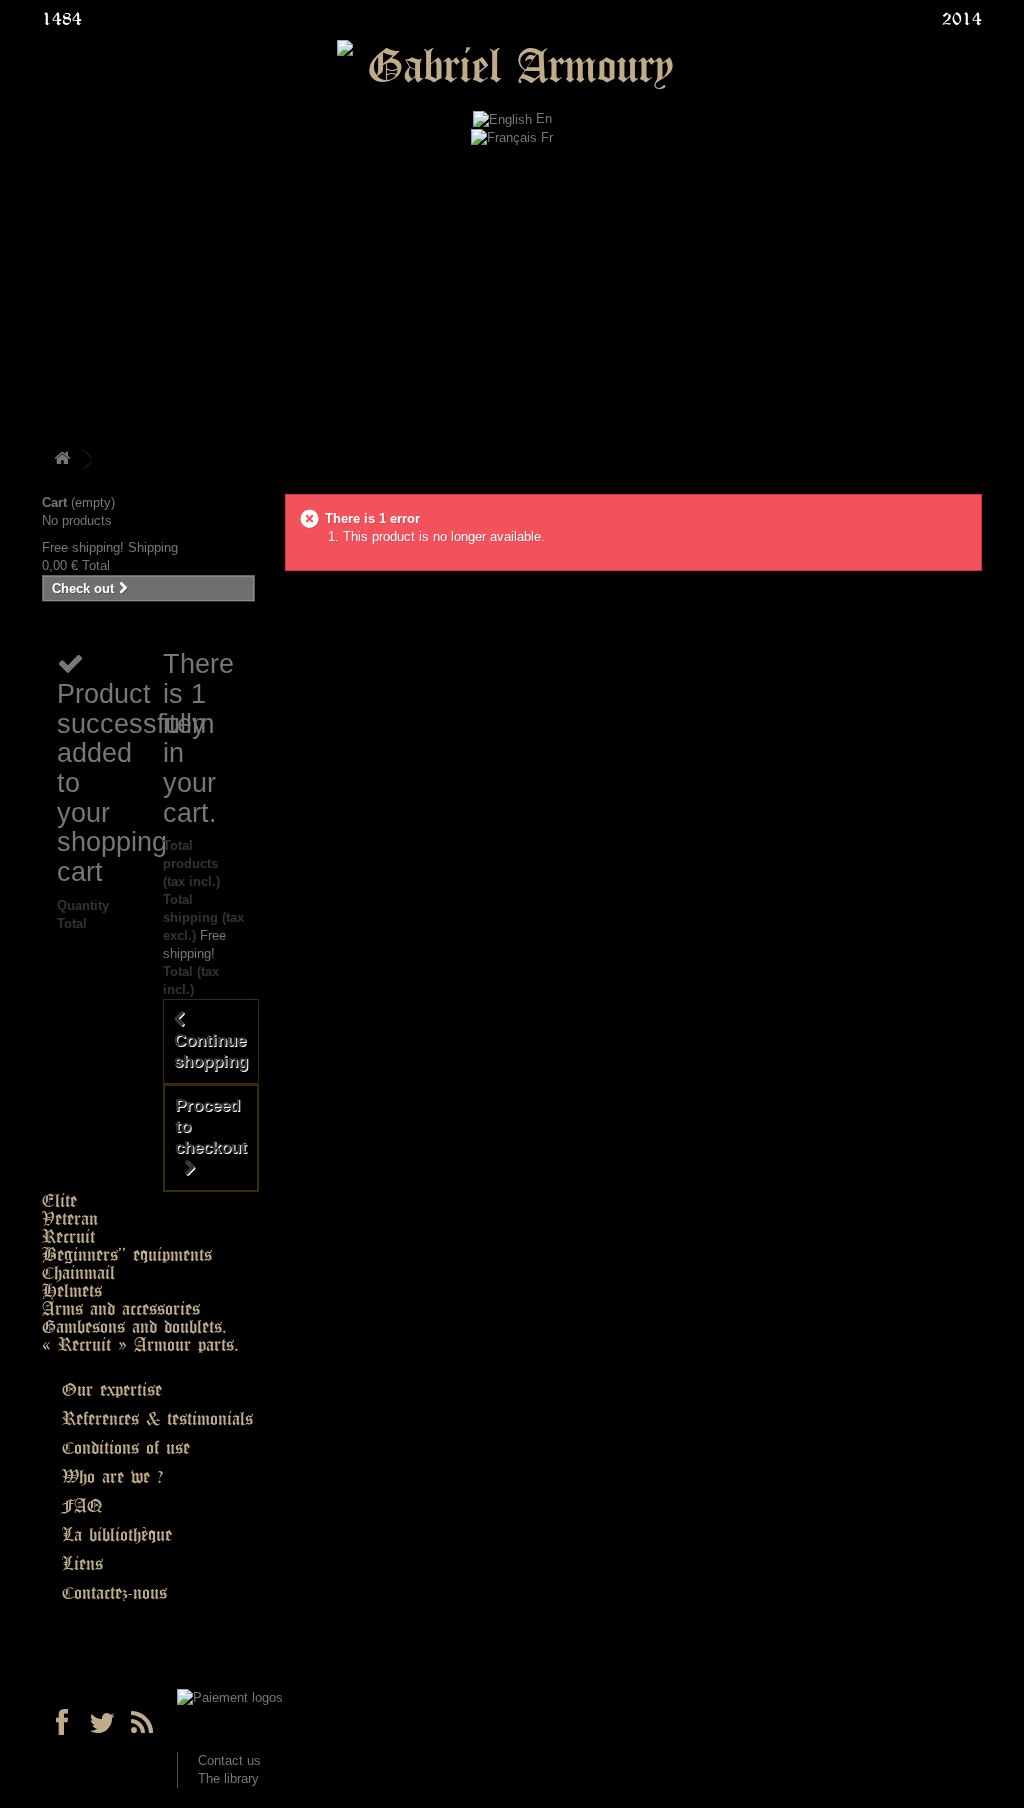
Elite (59, 1201)
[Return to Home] (62, 459)
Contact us (229, 1760)
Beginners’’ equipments (127, 1255)
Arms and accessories (121, 1309)
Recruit (68, 1237)
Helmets (72, 1291)
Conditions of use (126, 1448)
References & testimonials (157, 1419)
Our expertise (112, 1390)
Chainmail (78, 1273)
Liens (82, 1564)
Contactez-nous (114, 1593)
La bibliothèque (117, 1535)
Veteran (70, 1219)
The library (228, 1778)
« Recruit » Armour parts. (140, 1345)
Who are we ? (112, 1477)
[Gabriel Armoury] (512, 67)
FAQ (82, 1506)
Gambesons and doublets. (134, 1327)
